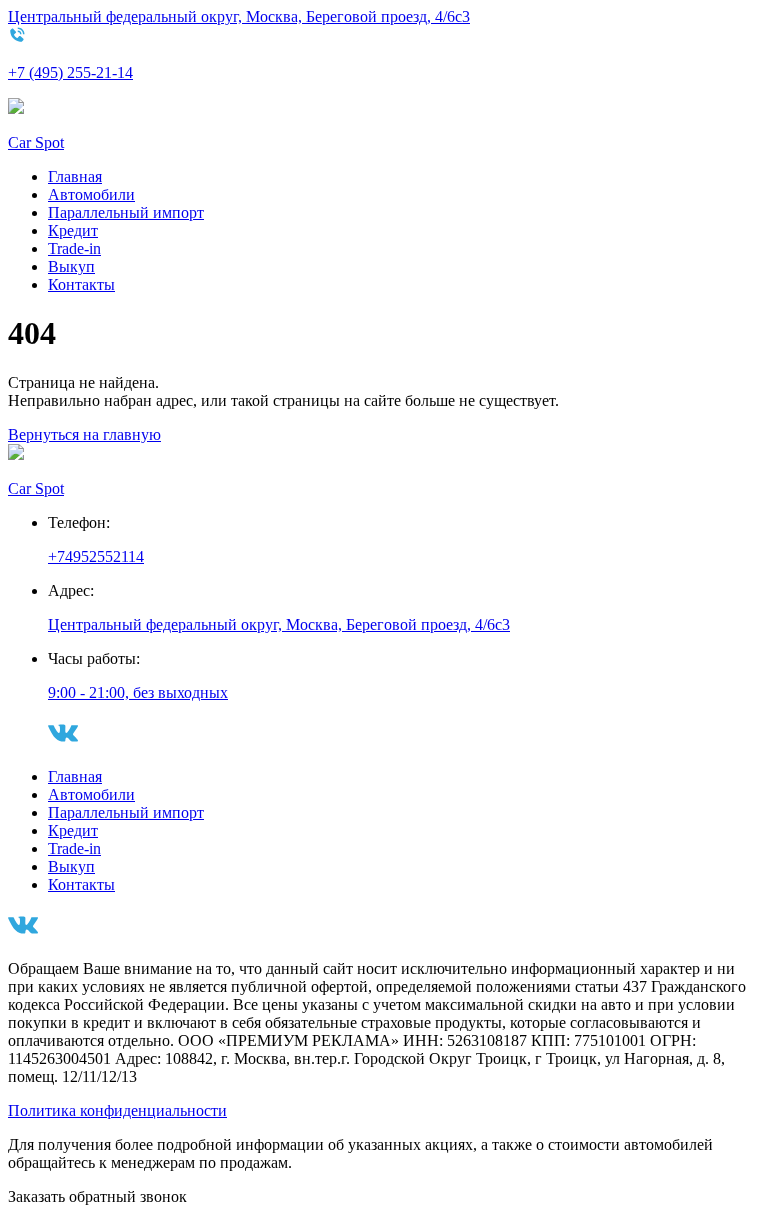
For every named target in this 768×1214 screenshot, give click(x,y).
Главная (75, 176)
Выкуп (71, 266)
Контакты (81, 284)
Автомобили (91, 194)
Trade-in (74, 248)
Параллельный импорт (126, 212)
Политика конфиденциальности (117, 1110)
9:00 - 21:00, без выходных (138, 692)
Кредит (73, 230)
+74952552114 (96, 556)
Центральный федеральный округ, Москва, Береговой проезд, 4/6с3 (239, 16)
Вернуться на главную (84, 434)
